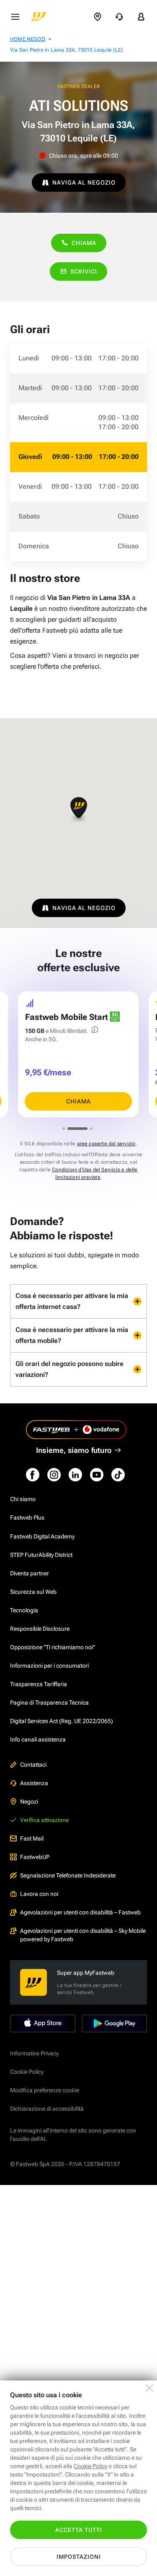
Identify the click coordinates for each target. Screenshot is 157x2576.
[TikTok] (118, 1475)
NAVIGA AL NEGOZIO (84, 183)
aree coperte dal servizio (106, 1144)
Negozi (29, 1802)
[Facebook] (33, 1475)
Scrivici (84, 271)
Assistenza (34, 1783)
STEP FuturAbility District (41, 1555)
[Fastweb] (39, 17)
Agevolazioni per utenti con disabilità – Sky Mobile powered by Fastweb (83, 1935)
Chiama (84, 243)
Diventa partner (30, 1573)
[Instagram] (54, 1475)
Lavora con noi (39, 1894)
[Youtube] (97, 1475)
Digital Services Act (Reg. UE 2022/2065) (62, 1721)
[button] (79, 810)
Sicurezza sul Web (33, 1592)
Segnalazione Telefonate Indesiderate (68, 1875)
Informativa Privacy (34, 2053)
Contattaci (33, 1765)
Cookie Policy (27, 2072)
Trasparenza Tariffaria (39, 1684)
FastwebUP (35, 1857)
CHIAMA (78, 1101)
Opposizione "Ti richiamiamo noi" (53, 1647)
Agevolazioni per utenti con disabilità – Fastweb (80, 1912)
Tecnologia (24, 1610)
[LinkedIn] (75, 1475)
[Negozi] (98, 17)
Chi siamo (23, 1499)
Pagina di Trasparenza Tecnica (49, 1703)
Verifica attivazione (44, 1820)
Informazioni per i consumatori (49, 1666)
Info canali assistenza (38, 1739)
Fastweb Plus (27, 1517)
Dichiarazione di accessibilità (47, 2109)
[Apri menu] (15, 17)
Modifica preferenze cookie (45, 2090)
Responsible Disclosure (40, 1629)
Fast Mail (32, 1838)
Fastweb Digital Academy (42, 1536)
